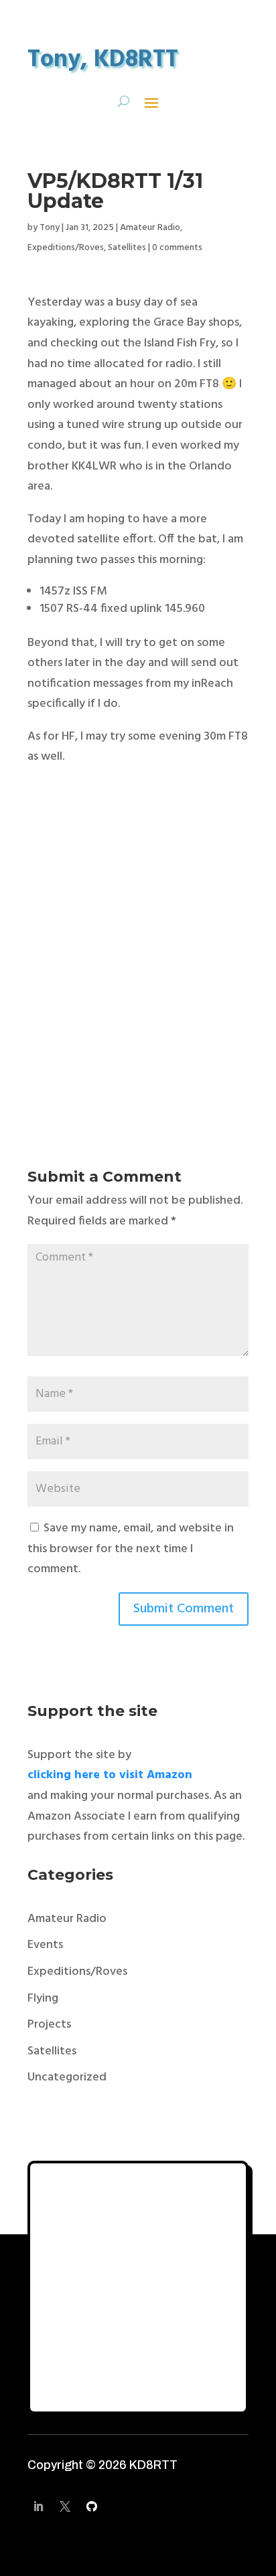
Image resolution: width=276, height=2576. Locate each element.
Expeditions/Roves (66, 248)
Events (45, 1945)
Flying (43, 1999)
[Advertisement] (138, 970)
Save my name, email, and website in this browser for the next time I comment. (131, 1549)
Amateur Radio (150, 228)
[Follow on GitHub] (92, 2506)
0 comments (177, 248)
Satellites (127, 248)
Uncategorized (67, 2077)
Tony (50, 228)
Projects (49, 2025)
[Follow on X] (65, 2506)
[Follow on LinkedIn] (38, 2506)
